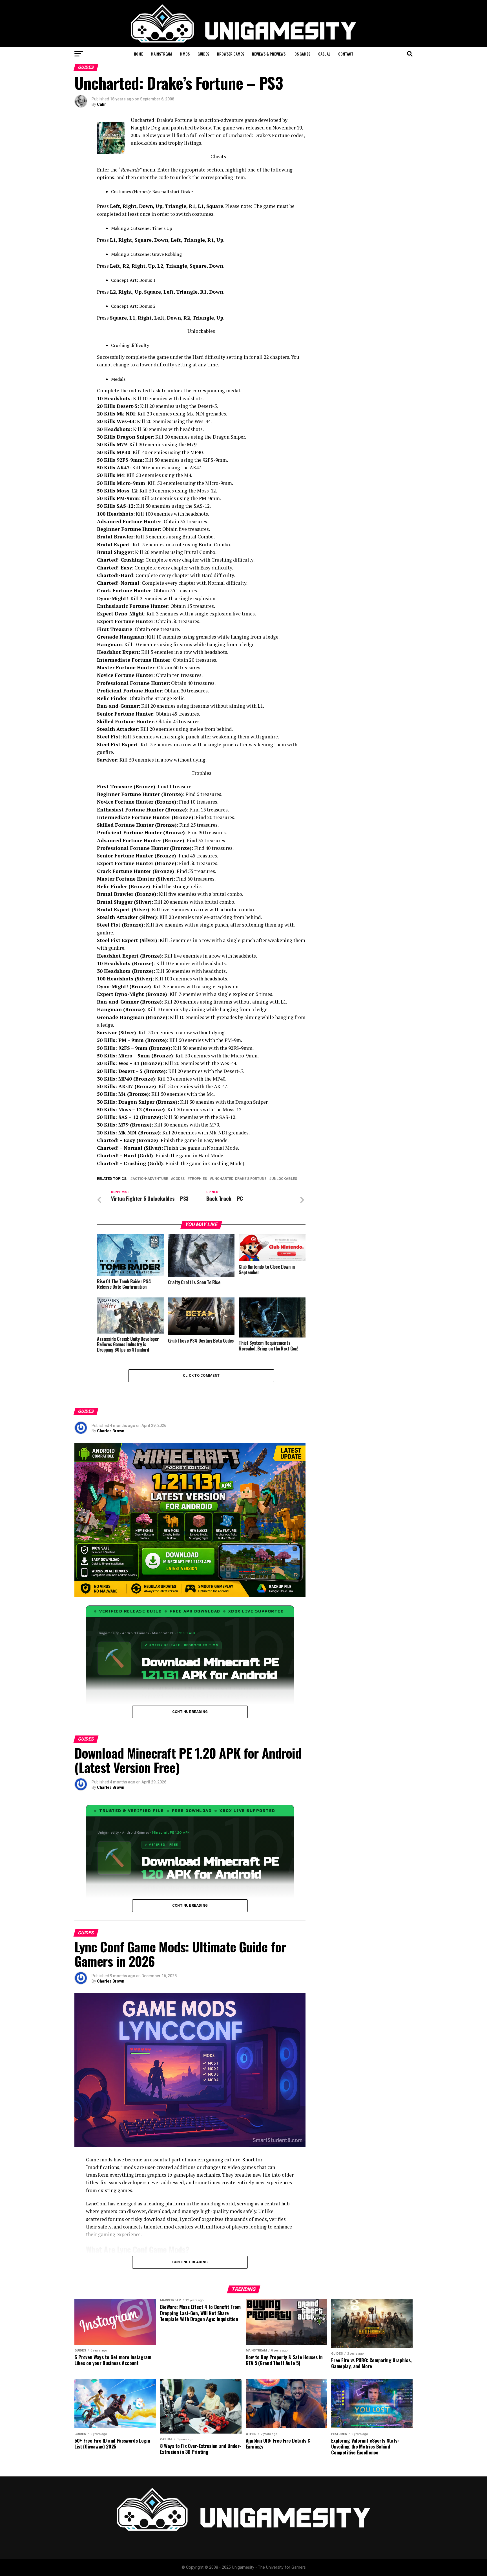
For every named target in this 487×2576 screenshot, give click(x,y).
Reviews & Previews (269, 54)
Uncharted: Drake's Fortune (239, 1179)
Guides (203, 54)
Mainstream (161, 54)
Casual (324, 54)
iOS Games (302, 54)
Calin (102, 104)
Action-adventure (150, 1179)
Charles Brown (111, 1431)
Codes (179, 1179)
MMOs (185, 54)
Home (138, 54)
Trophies (198, 1179)
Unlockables (284, 1179)
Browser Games (231, 54)
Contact (346, 54)
